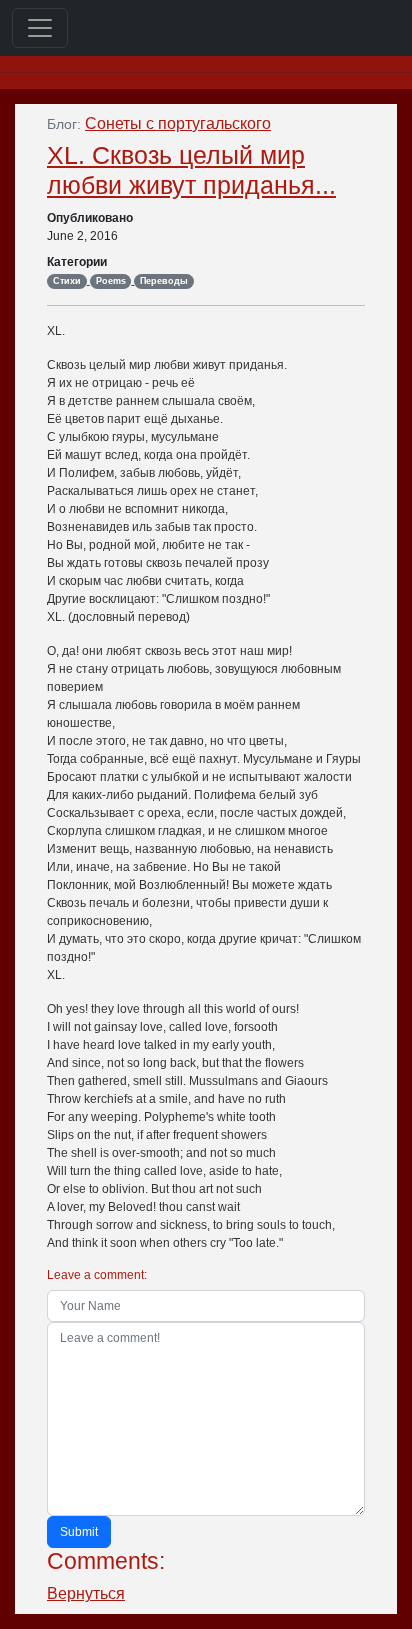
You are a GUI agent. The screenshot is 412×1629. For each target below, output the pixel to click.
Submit (79, 1532)
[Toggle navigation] (40, 28)
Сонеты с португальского (178, 123)
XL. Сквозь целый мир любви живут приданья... (191, 170)
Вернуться (86, 1593)
